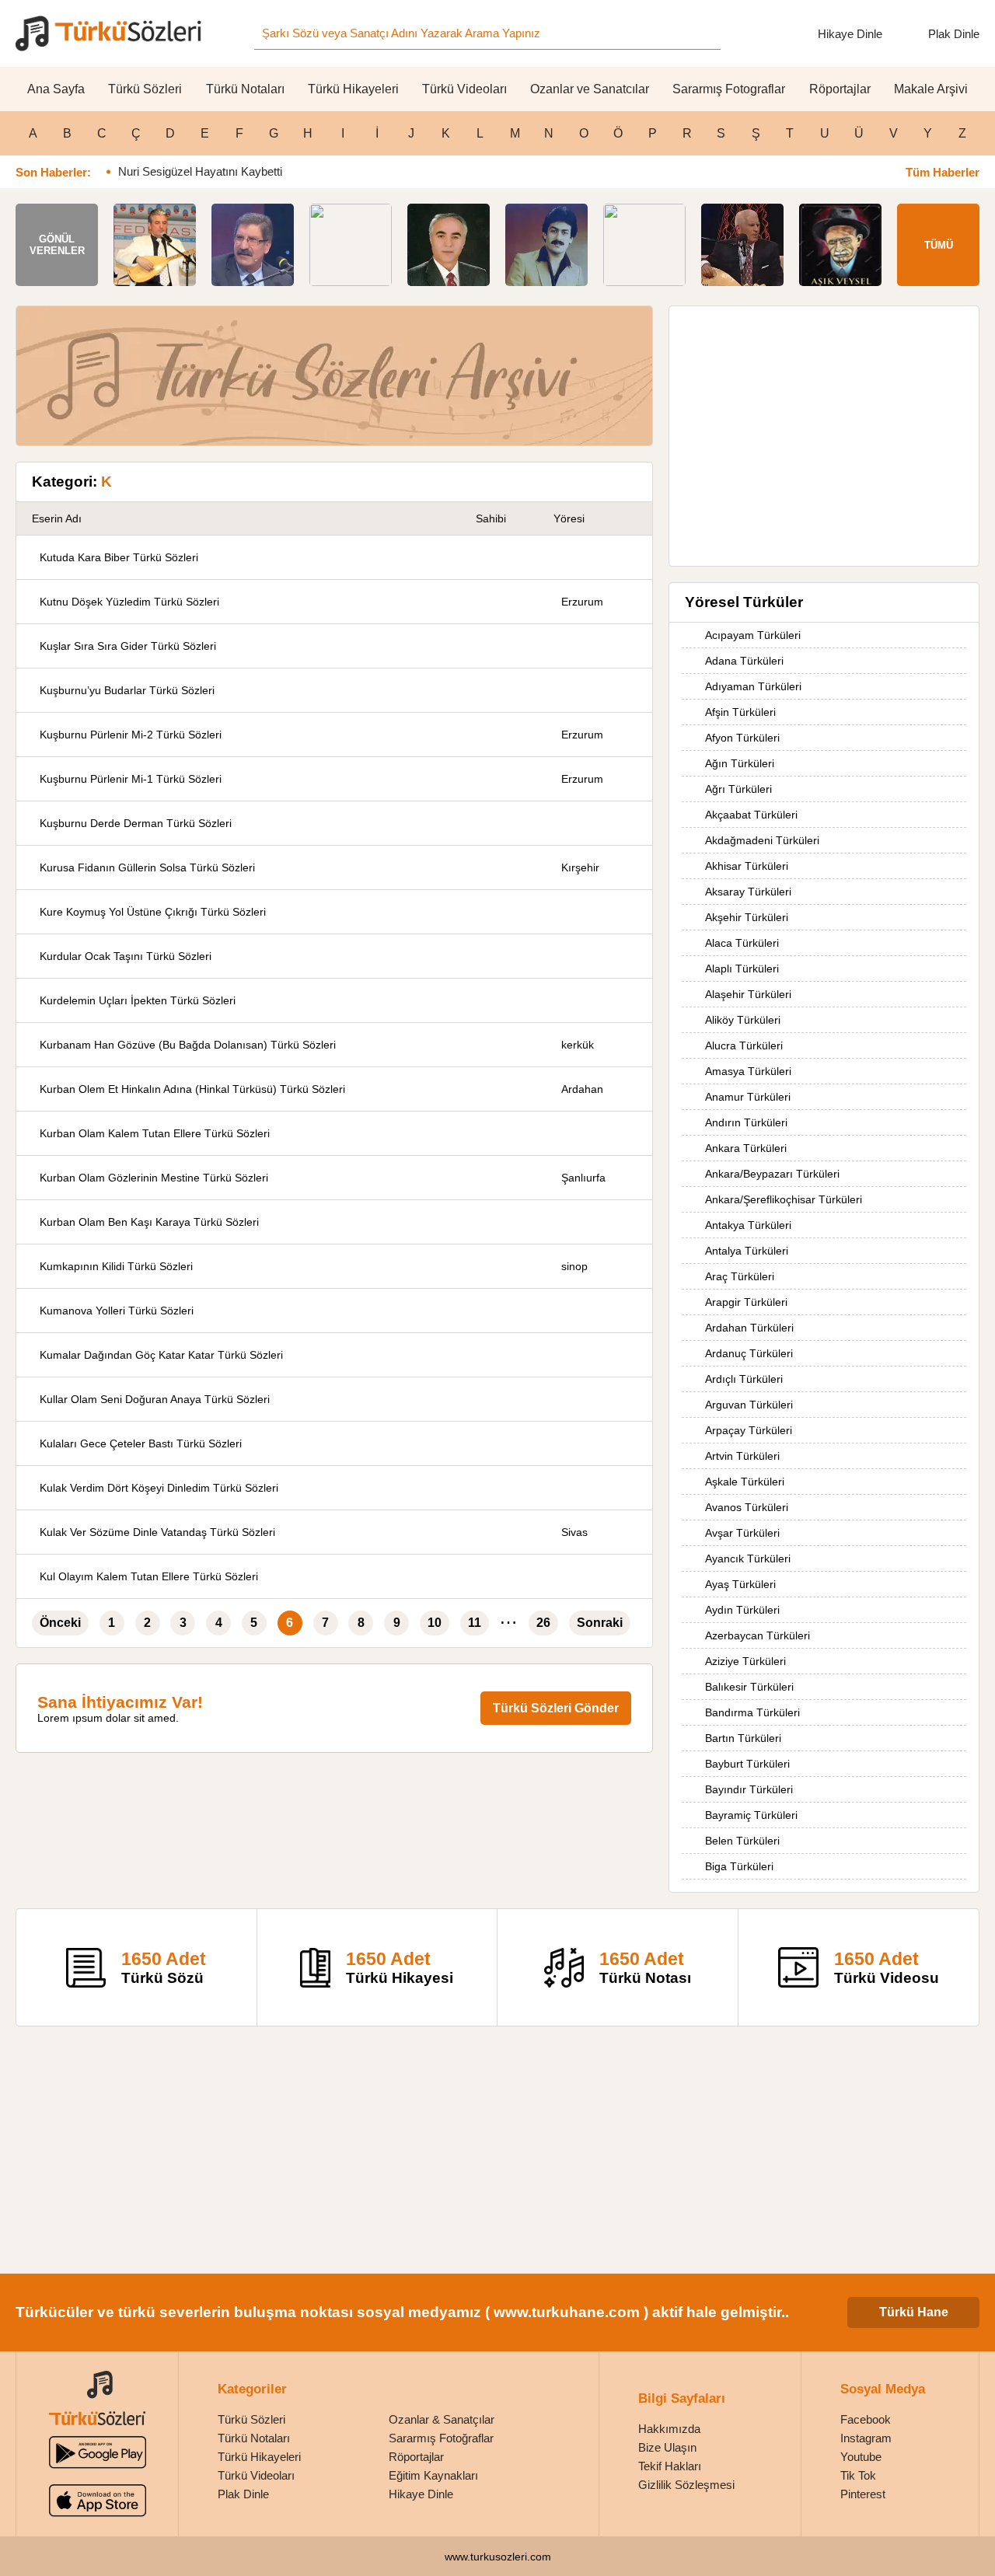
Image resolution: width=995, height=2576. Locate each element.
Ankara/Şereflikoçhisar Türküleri (784, 1199)
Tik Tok (858, 2475)
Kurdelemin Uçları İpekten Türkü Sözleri (138, 1000)
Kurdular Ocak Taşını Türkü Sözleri (126, 956)
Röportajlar (840, 89)
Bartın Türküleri (743, 1738)
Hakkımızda (669, 2429)
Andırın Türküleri (746, 1122)
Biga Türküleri (739, 1866)
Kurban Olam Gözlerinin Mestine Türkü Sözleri (154, 1178)
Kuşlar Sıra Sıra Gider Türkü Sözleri (128, 646)
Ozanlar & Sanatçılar (442, 2419)
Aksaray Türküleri (748, 892)
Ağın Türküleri (740, 763)
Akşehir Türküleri (747, 917)
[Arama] (704, 33)
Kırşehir (580, 867)
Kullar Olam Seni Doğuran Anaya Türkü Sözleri (155, 1399)
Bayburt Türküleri (747, 1764)
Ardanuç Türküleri (749, 1353)
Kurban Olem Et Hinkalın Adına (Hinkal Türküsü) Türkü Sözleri (192, 1089)
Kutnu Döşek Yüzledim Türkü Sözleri (129, 602)
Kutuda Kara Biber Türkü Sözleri (119, 557)
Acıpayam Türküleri (753, 635)
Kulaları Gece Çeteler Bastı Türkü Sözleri (141, 1443)
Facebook (866, 2419)
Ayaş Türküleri (740, 1584)
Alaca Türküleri (742, 943)
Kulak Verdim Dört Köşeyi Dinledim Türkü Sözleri (159, 1488)
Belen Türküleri (742, 1841)
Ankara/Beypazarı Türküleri (772, 1174)
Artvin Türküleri (742, 1456)
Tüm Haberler (943, 172)
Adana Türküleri (744, 661)
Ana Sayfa (56, 89)
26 (543, 1623)
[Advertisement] (824, 428)
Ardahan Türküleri (749, 1328)
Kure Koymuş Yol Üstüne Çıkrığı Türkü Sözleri (153, 912)
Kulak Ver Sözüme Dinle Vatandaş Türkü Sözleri (157, 1532)
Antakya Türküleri (748, 1225)
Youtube (861, 2457)
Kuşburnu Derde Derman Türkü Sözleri (136, 823)
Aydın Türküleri (742, 1610)
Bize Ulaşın (667, 2447)
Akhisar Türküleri (747, 866)
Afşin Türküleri (740, 712)
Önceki (60, 1623)
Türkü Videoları (464, 89)
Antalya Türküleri (747, 1251)
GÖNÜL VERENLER (57, 245)
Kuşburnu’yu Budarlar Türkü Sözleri (127, 690)
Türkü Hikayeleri (353, 89)
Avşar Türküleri (742, 1533)
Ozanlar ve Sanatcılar (590, 89)
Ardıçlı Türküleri (744, 1379)
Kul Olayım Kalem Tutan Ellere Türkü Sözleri (149, 1576)
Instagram (866, 2438)
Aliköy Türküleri (743, 1020)
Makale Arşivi (931, 89)
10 (435, 1623)
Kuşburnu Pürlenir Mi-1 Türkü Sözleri (131, 779)
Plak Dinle (954, 34)
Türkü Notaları (245, 89)
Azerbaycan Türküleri (758, 1635)
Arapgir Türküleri (746, 1302)
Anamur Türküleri (748, 1097)
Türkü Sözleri (145, 89)
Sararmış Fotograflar (729, 89)
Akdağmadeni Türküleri (762, 840)
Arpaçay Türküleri (749, 1430)
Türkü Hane (914, 2312)
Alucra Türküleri (744, 1045)
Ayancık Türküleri (748, 1559)
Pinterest (863, 2494)
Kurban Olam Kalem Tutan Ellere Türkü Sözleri (155, 1133)
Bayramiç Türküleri (751, 1815)
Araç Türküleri (740, 1276)
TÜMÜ (939, 245)
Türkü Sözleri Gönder (556, 1708)
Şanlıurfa (583, 1178)
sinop (574, 1266)
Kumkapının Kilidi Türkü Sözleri (116, 1266)
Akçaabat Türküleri (751, 815)
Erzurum (582, 602)
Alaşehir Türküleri (748, 994)
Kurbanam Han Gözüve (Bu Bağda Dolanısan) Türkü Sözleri (188, 1045)
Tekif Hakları (670, 2466)
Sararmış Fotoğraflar (441, 2438)
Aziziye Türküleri (745, 1661)
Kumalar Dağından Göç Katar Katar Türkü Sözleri (161, 1355)
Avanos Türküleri (747, 1507)
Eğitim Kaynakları (433, 2475)
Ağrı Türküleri (738, 789)
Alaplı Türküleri (742, 969)
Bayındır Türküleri (749, 1789)
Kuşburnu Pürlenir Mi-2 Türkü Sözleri (131, 735)
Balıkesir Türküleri (749, 1687)
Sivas (574, 1532)
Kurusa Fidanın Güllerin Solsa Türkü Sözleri (147, 867)
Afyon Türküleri (742, 738)
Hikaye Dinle (850, 34)
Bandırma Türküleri (752, 1712)
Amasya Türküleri (748, 1071)
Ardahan (582, 1089)
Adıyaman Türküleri (753, 686)
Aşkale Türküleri (745, 1482)
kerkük (578, 1045)
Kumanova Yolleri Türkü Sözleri (117, 1311)
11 (475, 1623)
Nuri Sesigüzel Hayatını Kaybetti (200, 171)
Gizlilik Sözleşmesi (686, 2485)
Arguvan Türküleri (749, 1405)
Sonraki (600, 1623)
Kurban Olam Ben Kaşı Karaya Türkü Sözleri (149, 1222)
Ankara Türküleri (746, 1148)
